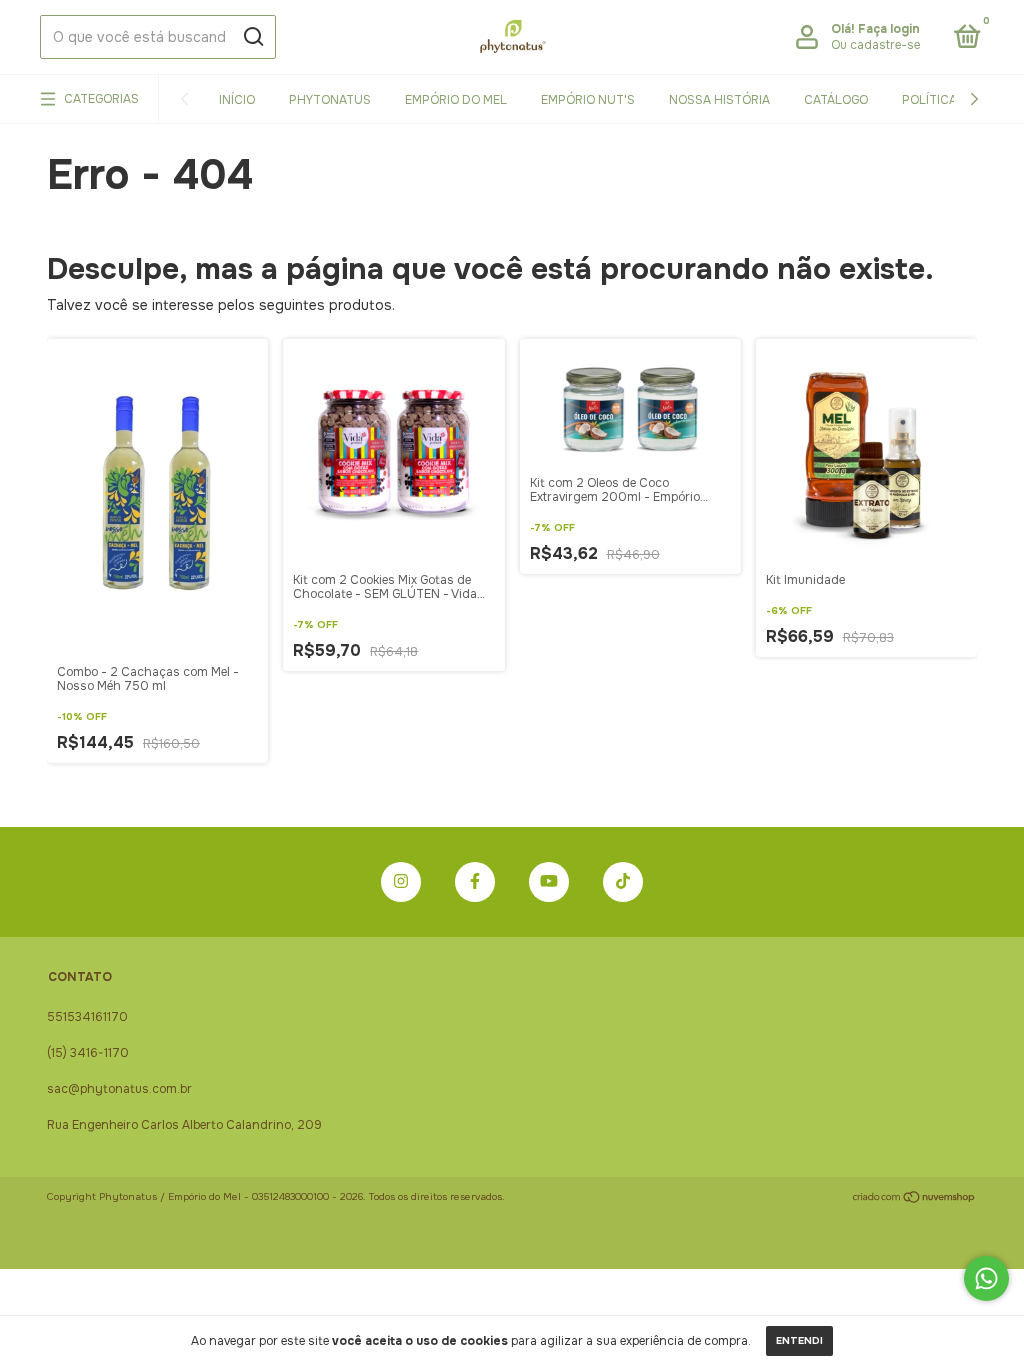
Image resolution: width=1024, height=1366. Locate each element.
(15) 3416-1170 (88, 1053)
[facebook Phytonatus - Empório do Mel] (475, 882)
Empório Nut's (588, 100)
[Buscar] (252, 37)
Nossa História (719, 100)
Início (237, 100)
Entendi (799, 1340)
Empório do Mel (456, 100)
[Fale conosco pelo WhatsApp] (986, 1278)
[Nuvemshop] (914, 1199)
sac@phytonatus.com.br (119, 1089)
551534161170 (87, 1017)
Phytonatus (330, 100)
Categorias (101, 99)
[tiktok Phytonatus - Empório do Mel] (623, 882)
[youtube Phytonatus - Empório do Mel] (549, 882)
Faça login (889, 29)
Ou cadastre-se (875, 45)
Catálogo (836, 100)
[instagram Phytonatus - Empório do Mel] (401, 882)
